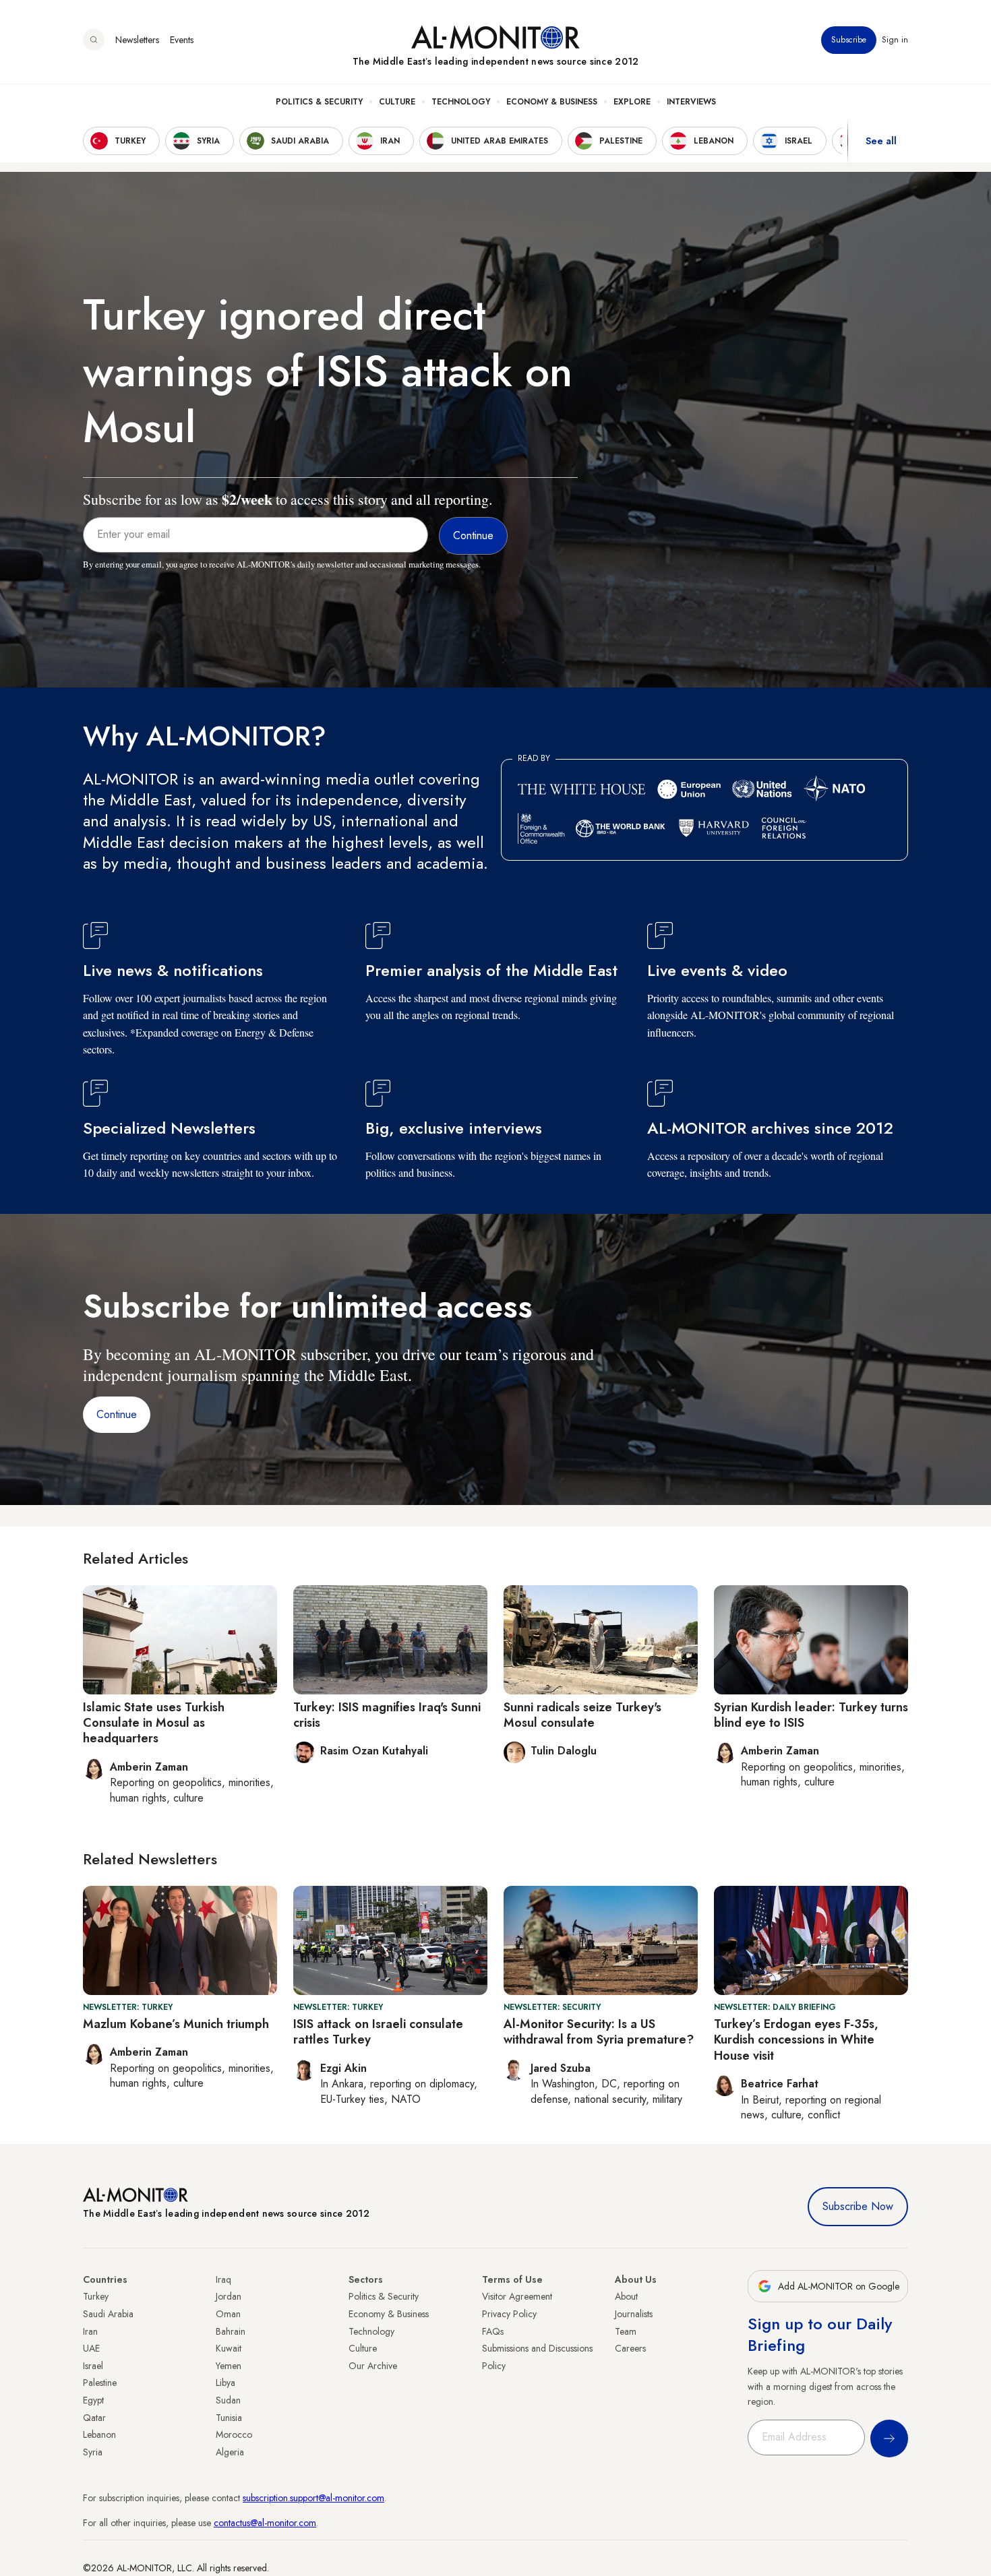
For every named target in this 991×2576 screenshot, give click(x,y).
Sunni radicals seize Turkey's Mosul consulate (582, 1715)
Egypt (93, 2400)
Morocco (234, 2434)
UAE (91, 2348)
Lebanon (99, 2434)
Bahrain (231, 2331)
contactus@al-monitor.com (265, 2523)
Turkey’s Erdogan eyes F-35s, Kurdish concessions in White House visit (796, 2040)
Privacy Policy (509, 2314)
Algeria (230, 2452)
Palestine (100, 2383)
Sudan (228, 2400)
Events (182, 40)
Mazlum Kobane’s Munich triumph (176, 2024)
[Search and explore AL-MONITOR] (94, 40)
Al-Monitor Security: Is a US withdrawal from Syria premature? (599, 2032)
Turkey (96, 2296)
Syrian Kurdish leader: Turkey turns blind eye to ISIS (811, 1715)
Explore (632, 102)
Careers (630, 2348)
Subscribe (849, 40)
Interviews (691, 102)
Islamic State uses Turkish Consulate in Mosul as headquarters (154, 1723)
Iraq (223, 2279)
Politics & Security (319, 102)
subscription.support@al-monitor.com (313, 2498)
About (626, 2296)
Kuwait (229, 2348)
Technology (461, 102)
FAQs (493, 2331)
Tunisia (229, 2418)
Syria (93, 2452)
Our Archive (373, 2366)
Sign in (895, 40)
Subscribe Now (858, 2206)
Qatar (94, 2418)
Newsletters (137, 40)
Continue (117, 1414)
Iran (90, 2331)
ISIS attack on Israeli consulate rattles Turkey (378, 2032)
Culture (397, 102)
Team (626, 2331)
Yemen (229, 2366)
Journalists (634, 2314)
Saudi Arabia (108, 2314)
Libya (226, 2383)
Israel (93, 2366)
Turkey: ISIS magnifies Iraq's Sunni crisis (387, 1715)
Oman (228, 2314)
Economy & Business (552, 102)
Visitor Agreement (517, 2296)
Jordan (229, 2296)
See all (881, 141)
